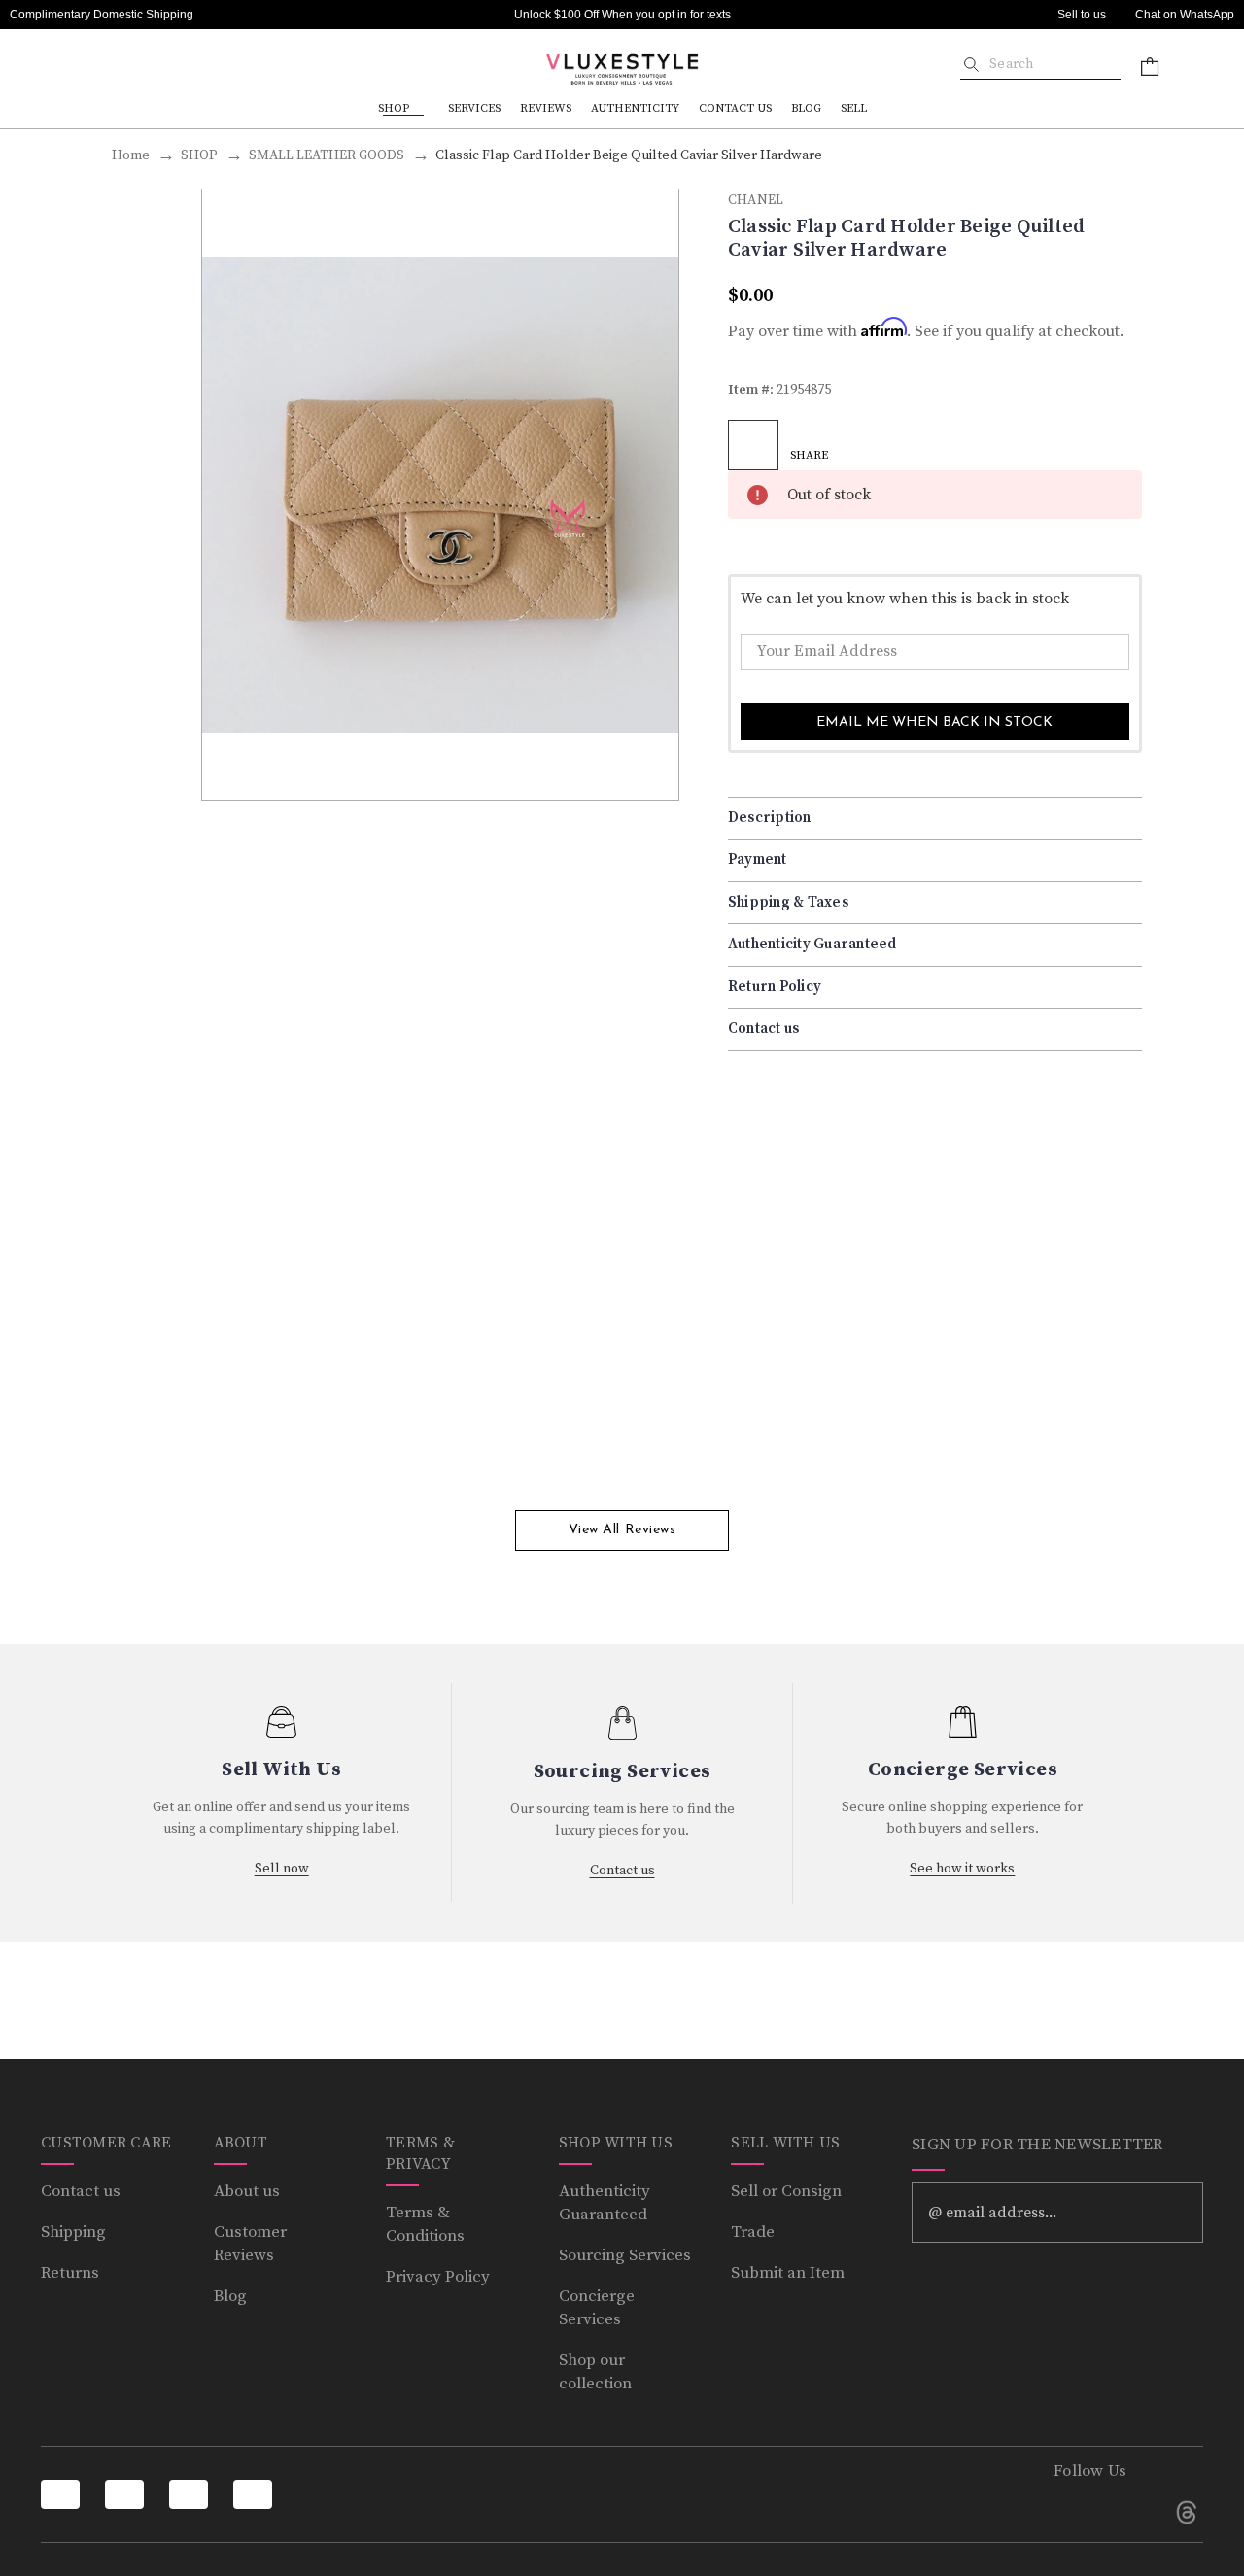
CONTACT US (735, 108)
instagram (1128, 2512)
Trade (753, 2232)
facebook (1070, 2512)
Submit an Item (788, 2273)
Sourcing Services (625, 2255)
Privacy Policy (438, 2277)
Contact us (81, 2191)
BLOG (806, 108)
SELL (854, 108)
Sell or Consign (786, 2191)
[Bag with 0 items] (1150, 66)
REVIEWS (546, 108)
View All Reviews (622, 1530)
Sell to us (1082, 15)
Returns (70, 2273)
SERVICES (474, 108)
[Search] (971, 64)
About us (247, 2191)
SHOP (394, 108)
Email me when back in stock (934, 722)
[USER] (1197, 66)
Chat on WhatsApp (1185, 15)
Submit (1175, 2213)
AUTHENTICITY (635, 108)
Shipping (73, 2232)
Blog (230, 2296)
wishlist (753, 445)
